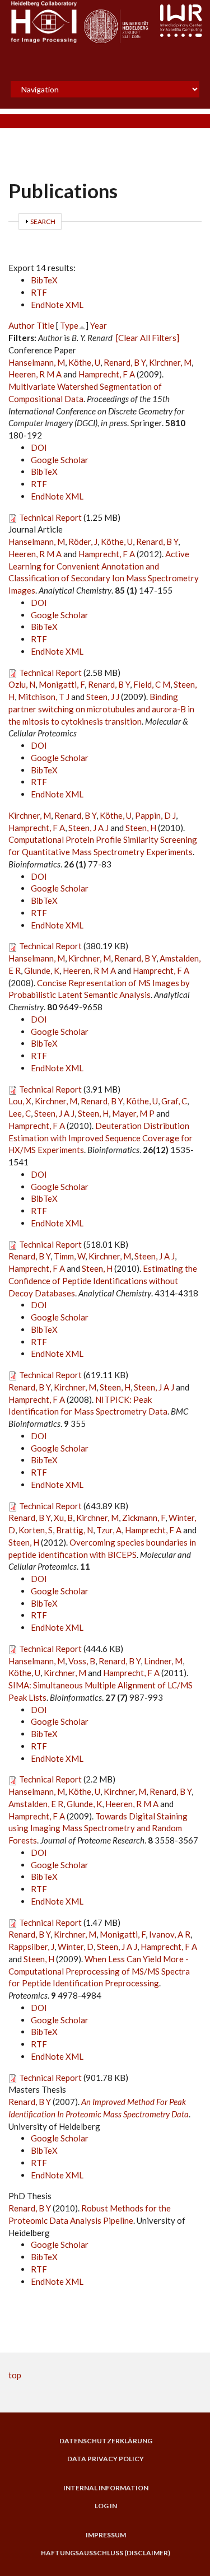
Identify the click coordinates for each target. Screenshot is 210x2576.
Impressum (106, 2535)
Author (22, 325)
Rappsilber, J (31, 1947)
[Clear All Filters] (148, 338)
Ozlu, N (22, 684)
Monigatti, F (62, 684)
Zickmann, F (144, 1518)
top (15, 2375)
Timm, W (69, 1256)
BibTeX (44, 280)
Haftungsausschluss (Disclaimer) (106, 2553)
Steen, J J (103, 697)
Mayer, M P (133, 1113)
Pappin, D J (155, 815)
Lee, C (20, 1113)
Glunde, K (42, 970)
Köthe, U (84, 362)
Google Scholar (60, 460)
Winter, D (76, 1947)
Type (69, 325)
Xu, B (63, 1518)
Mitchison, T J (44, 697)
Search (43, 221)
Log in (106, 2506)
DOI (39, 447)
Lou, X (20, 1101)
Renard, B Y (125, 362)
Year (99, 325)
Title (45, 325)
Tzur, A (109, 1530)
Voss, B (82, 1661)
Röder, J (83, 542)
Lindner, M (163, 1661)
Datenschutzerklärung (106, 2441)
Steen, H (141, 828)
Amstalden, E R (36, 1804)
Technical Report (50, 517)
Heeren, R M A (35, 374)
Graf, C (174, 1101)
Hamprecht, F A (107, 374)
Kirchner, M (170, 362)
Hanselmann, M (37, 362)
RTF (39, 292)
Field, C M (152, 684)
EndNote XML (57, 305)
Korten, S (36, 1530)
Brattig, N (74, 1530)
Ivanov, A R (170, 1934)
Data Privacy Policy (106, 2459)
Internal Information (106, 2488)
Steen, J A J (88, 828)
